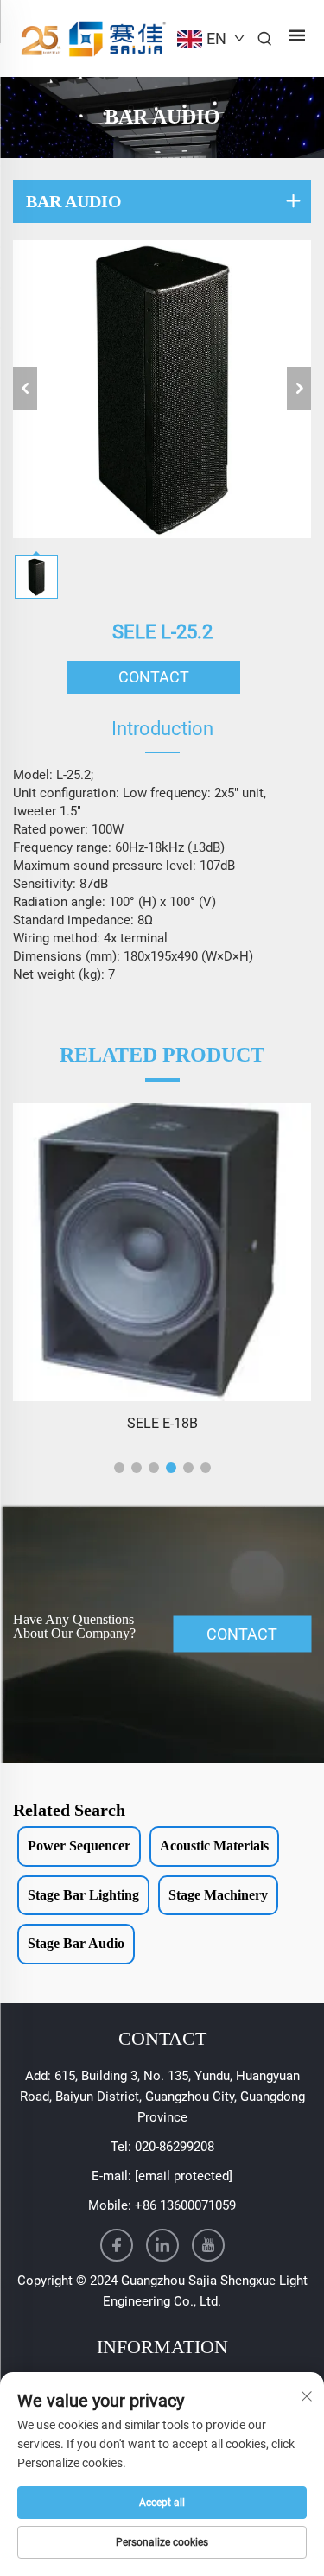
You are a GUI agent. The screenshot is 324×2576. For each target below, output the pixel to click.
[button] (119, 1468)
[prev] (25, 389)
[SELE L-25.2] (162, 389)
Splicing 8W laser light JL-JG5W (162, 1423)
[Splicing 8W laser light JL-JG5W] (162, 1252)
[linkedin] (162, 2245)
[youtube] (208, 2245)
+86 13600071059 (185, 2205)
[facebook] (117, 2245)
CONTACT (154, 677)
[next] (299, 389)
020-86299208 (175, 2147)
